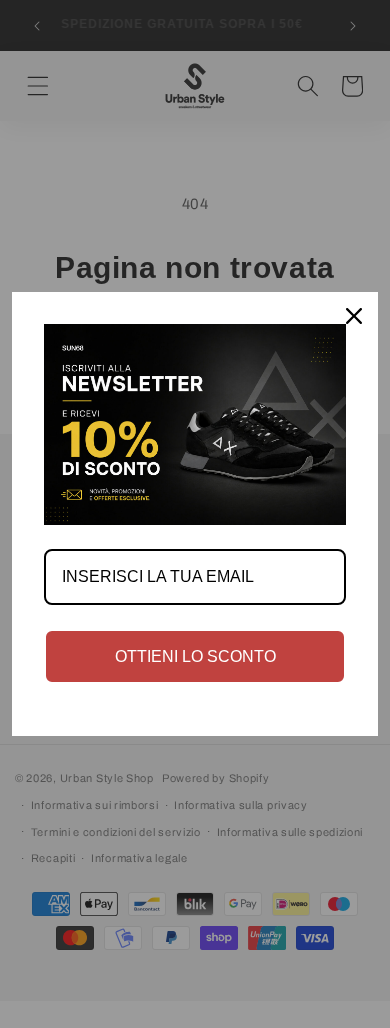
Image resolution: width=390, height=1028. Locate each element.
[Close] (354, 316)
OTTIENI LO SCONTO (195, 656)
